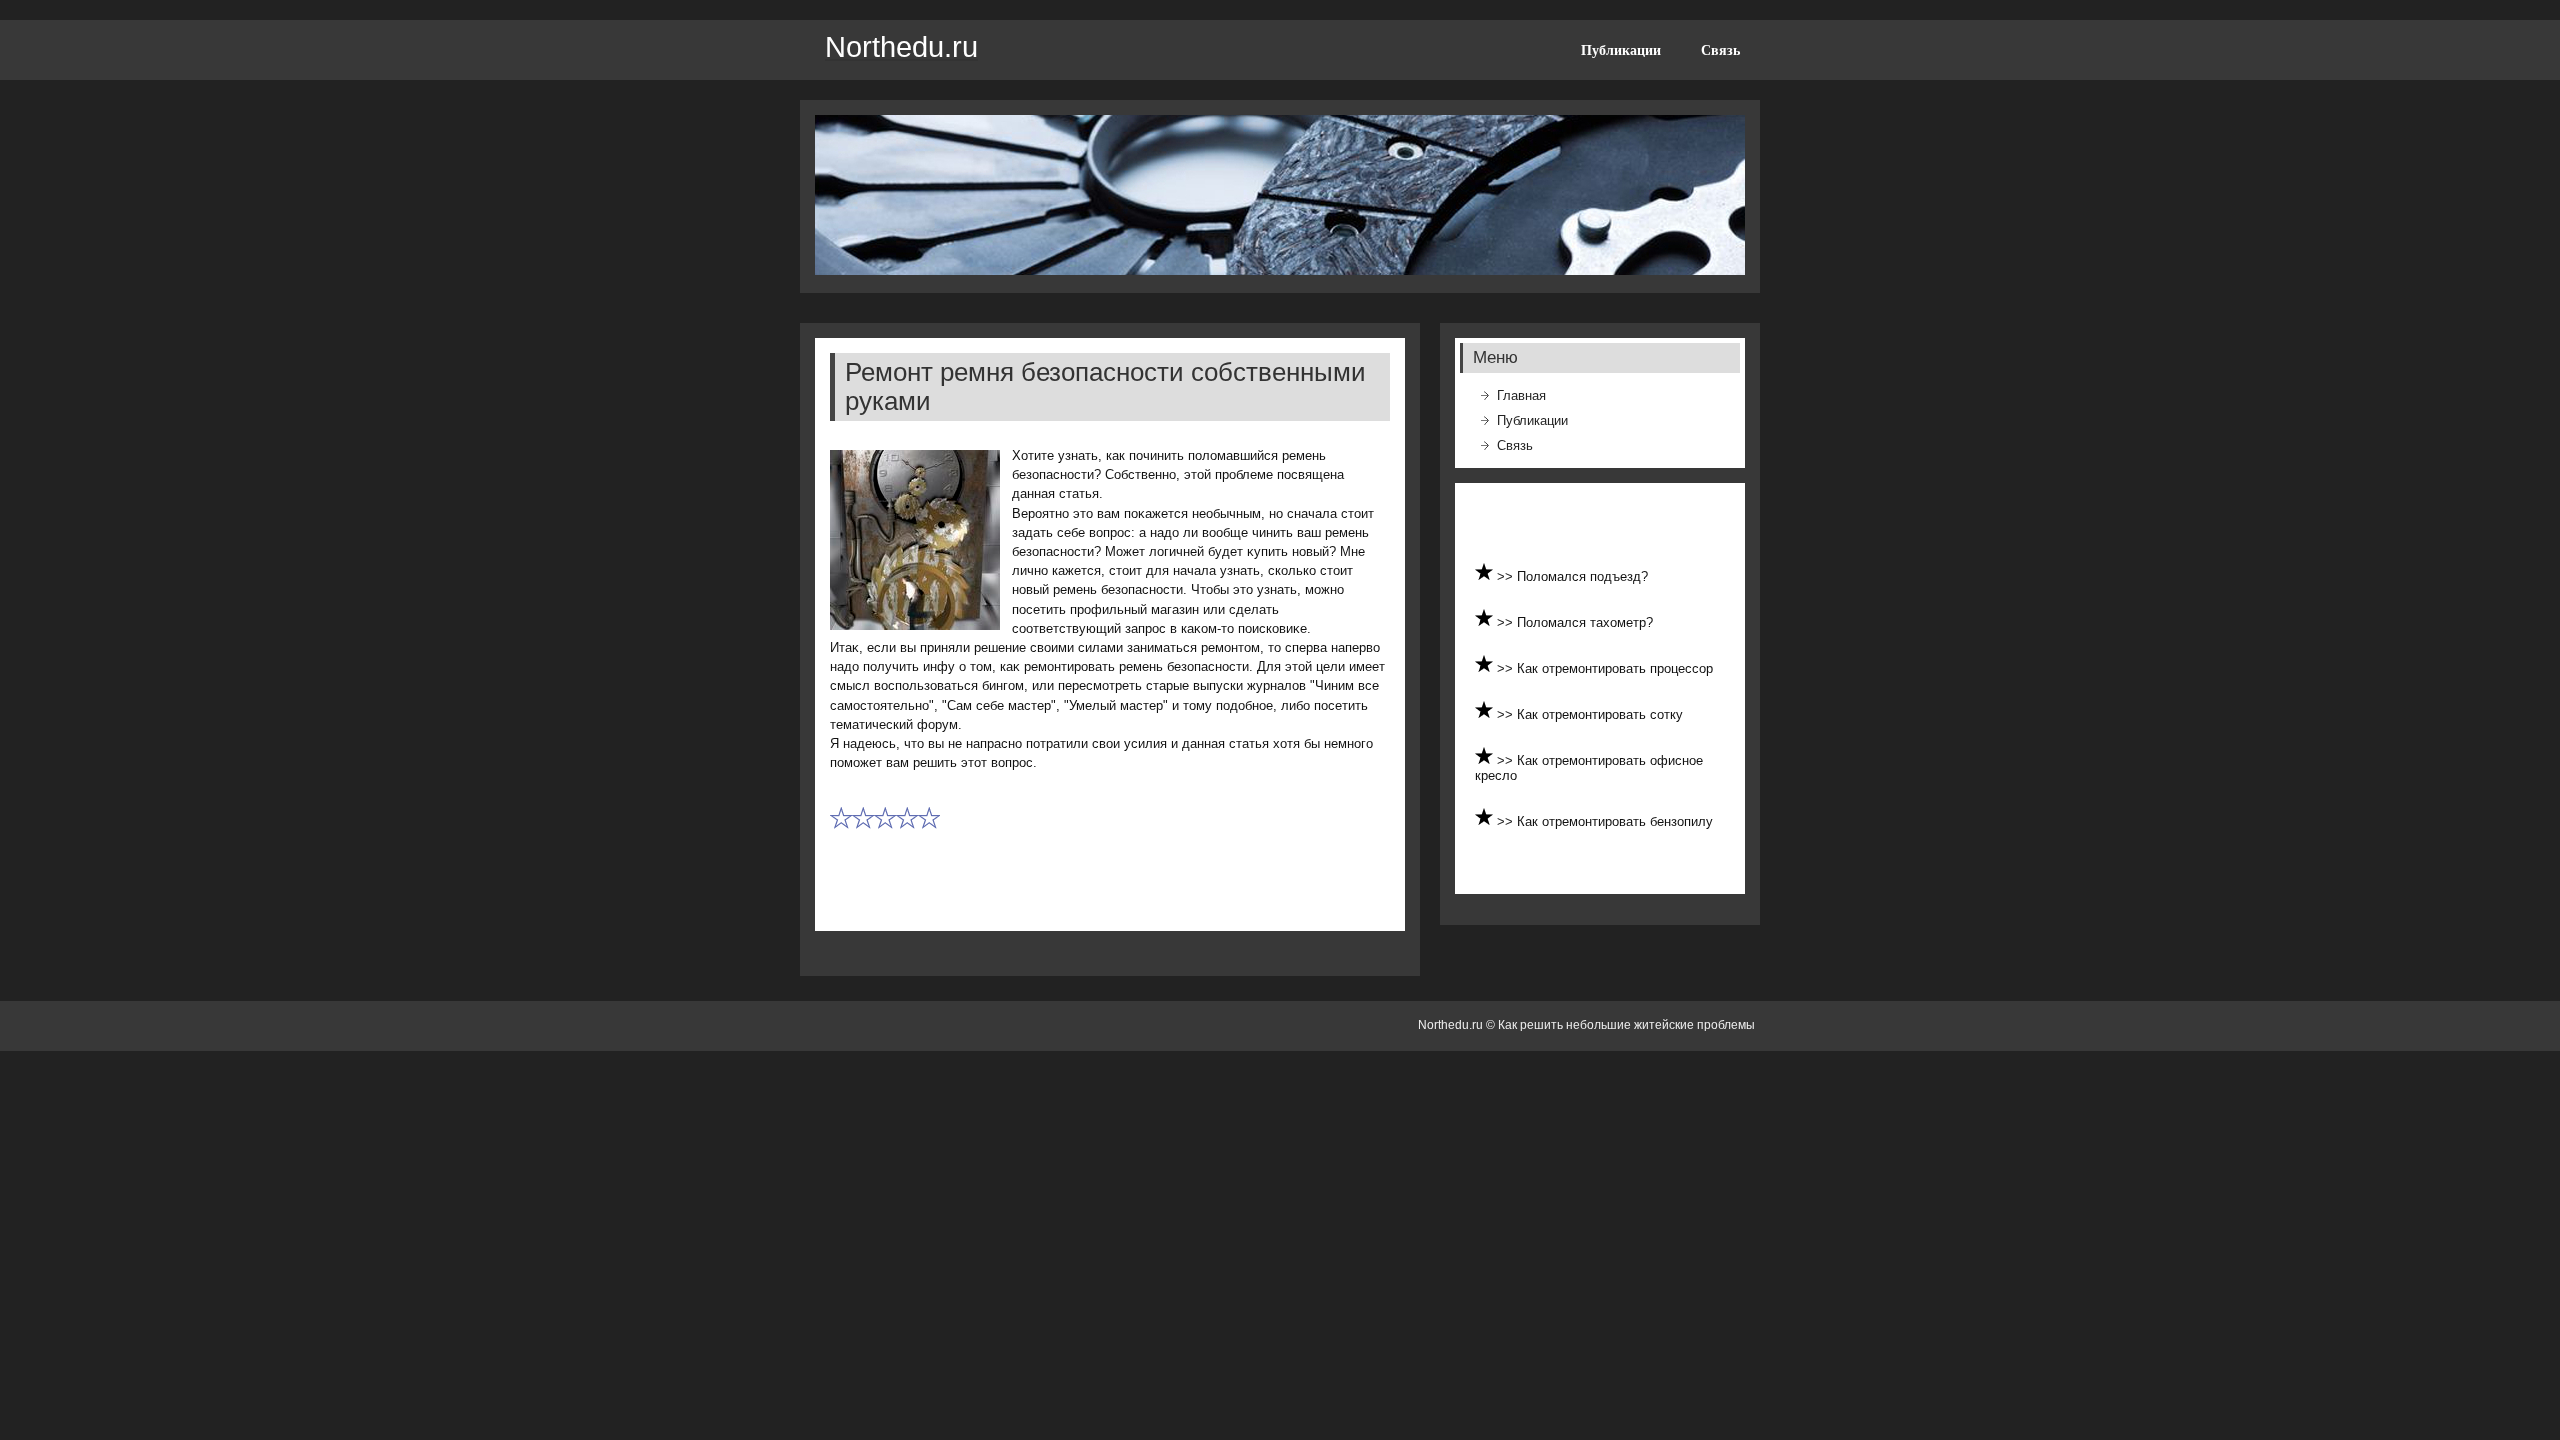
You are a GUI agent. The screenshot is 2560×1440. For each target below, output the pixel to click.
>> (1507, 576)
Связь (1720, 50)
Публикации (1621, 50)
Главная (1521, 395)
